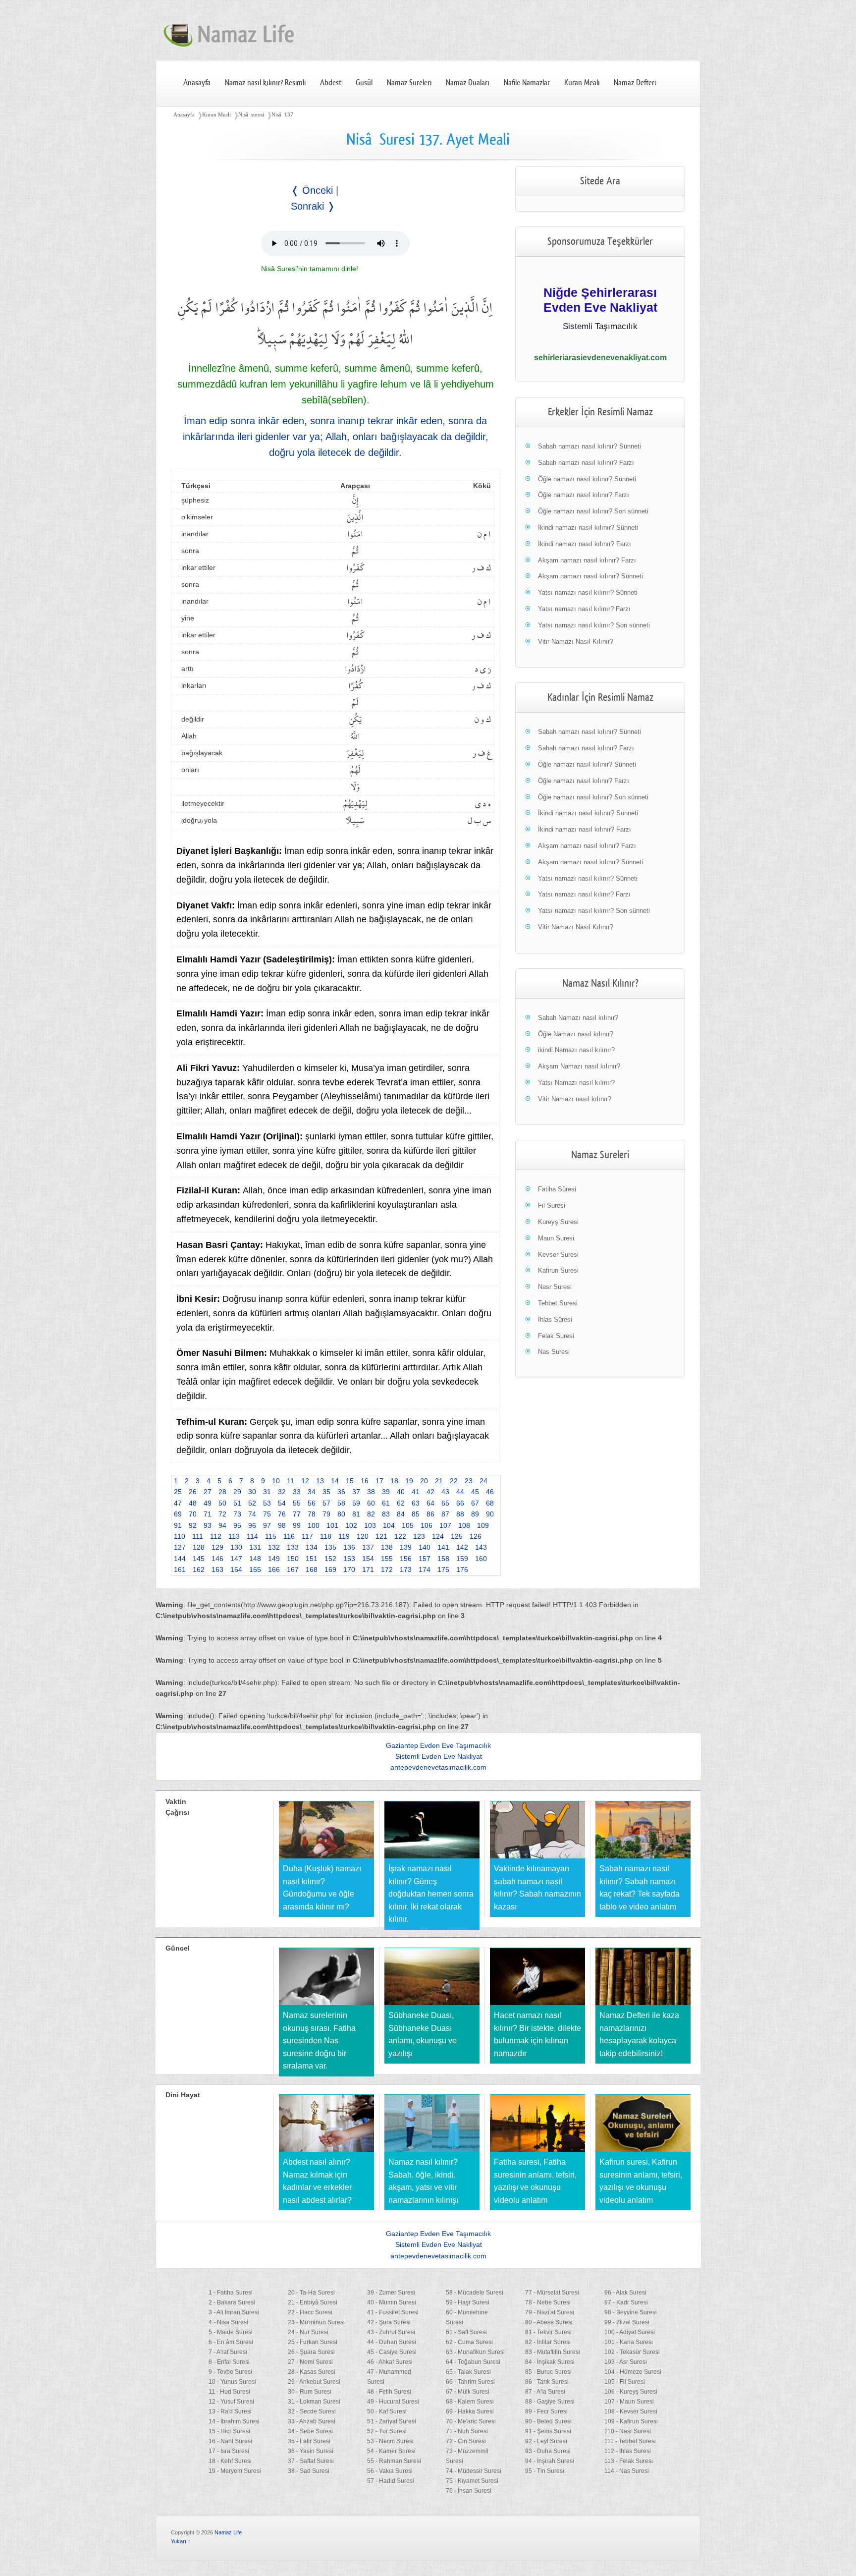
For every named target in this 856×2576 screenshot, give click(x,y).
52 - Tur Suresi (387, 2431)
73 (237, 1514)
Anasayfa (197, 83)
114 (252, 1536)
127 (180, 1547)
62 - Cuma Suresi (469, 2342)
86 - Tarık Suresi (547, 2382)
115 (271, 1536)
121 (381, 1536)
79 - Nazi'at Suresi (550, 2312)
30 (252, 1492)
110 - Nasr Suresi (628, 2431)
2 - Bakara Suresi (232, 2302)
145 (199, 1559)
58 (341, 1503)
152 (330, 1559)
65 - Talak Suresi (468, 2372)
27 (208, 1492)
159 (462, 1559)
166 (274, 1569)
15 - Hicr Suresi (229, 2431)
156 (406, 1559)
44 (460, 1492)
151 (312, 1559)
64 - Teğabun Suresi (473, 2362)
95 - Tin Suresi (545, 2471)
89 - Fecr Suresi (546, 2411)
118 (326, 1536)
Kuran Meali (582, 83)
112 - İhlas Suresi (628, 2451)
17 (379, 1481)
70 (193, 1514)
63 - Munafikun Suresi (475, 2352)
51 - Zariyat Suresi (392, 2421)
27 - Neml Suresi (310, 2362)
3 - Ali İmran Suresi (234, 2312)
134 (312, 1547)
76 (282, 1514)
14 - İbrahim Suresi (234, 2421)
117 (307, 1536)
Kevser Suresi (558, 1255)
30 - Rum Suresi (310, 2392)
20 (424, 1481)
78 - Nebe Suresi (548, 2302)
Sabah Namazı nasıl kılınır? (578, 1018)
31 (267, 1492)
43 (445, 1492)
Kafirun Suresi (558, 1270)
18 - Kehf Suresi (230, 2461)
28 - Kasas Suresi (312, 2372)
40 (401, 1492)
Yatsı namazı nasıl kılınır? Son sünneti (594, 625)
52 (252, 1503)
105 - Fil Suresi (625, 2382)
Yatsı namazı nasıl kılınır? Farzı (584, 609)
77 (297, 1514)
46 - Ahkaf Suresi (390, 2362)
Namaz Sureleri (409, 83)
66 (460, 1503)
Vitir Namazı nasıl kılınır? (575, 1099)
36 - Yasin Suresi (311, 2451)
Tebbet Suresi (558, 1303)
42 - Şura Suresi (389, 2322)
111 (198, 1536)
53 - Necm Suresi (390, 2441)
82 (371, 1514)
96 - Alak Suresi (625, 2293)
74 (252, 1514)
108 (464, 1525)
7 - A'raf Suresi (228, 2352)
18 (394, 1481)
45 (475, 1492)
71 (208, 1514)
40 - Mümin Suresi (392, 2302)
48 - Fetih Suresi (389, 2392)
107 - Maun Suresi (629, 2402)
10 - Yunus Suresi (232, 2382)
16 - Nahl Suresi (230, 2441)
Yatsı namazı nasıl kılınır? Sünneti (588, 592)
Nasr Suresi (555, 1287)
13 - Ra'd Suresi (230, 2411)
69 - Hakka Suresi (470, 2411)
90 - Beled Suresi (548, 2421)
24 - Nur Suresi (308, 2332)
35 (326, 1492)
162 (199, 1569)
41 (416, 1492)
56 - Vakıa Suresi (390, 2471)
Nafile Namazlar (527, 83)
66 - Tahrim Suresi (470, 2382)
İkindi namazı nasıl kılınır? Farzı (585, 544)
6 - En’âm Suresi (231, 2342)
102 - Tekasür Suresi (632, 2352)
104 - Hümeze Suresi (633, 2372)
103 (370, 1525)
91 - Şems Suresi (548, 2431)
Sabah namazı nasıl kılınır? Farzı (586, 463)
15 (350, 1481)
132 (274, 1547)
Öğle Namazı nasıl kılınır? (576, 1034)
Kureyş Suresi (558, 1222)
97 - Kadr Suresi (626, 2302)
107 (445, 1525)
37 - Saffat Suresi (311, 2461)
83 (386, 1514)
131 (255, 1547)
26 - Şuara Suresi (311, 2352)
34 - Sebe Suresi (310, 2431)
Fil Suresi (552, 1205)
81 (356, 1514)
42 (430, 1492)
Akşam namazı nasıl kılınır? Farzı (587, 560)
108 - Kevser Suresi (631, 2411)
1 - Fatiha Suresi (231, 2293)
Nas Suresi (554, 1352)
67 (475, 1503)
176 (462, 1569)
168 (312, 1569)
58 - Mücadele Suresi (475, 2293)
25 (178, 1492)
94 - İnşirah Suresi (550, 2461)
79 (326, 1514)
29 (237, 1492)
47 (178, 1503)
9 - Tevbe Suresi (230, 2372)
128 (199, 1547)
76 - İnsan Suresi (469, 2491)
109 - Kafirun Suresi (631, 2421)
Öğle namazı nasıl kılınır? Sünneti (587, 479)
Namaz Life (228, 2532)
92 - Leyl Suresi (546, 2441)
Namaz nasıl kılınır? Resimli (265, 83)
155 (387, 1559)
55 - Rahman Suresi (394, 2461)
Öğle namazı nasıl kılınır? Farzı (584, 495)
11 (291, 1481)
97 (267, 1525)
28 (222, 1492)
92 (193, 1525)
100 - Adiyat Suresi (630, 2332)
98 (282, 1525)
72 (222, 1514)
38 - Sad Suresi (309, 2471)
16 (365, 1481)
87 (445, 1514)
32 (282, 1492)
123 (419, 1536)
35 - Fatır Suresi (309, 2441)
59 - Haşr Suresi (468, 2302)
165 (255, 1569)
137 (368, 1547)
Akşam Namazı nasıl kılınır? (579, 1066)
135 (330, 1547)
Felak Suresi (556, 1336)
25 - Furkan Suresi (313, 2342)
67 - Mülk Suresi (468, 2392)
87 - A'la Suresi (545, 2392)
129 (217, 1547)
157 (425, 1559)
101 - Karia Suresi (629, 2342)
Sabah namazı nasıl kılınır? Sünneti (589, 446)
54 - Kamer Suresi (391, 2451)
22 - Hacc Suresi (310, 2312)
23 (469, 1481)
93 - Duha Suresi (548, 2451)
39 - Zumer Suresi (391, 2293)
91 (178, 1525)
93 (208, 1525)
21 (439, 1481)
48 (193, 1503)
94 (222, 1525)
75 (267, 1514)
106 (427, 1525)
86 (430, 1514)
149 (274, 1559)
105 (408, 1525)
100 (314, 1525)
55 (297, 1503)
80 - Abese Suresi (549, 2322)
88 (460, 1514)
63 (416, 1503)
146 (217, 1559)
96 (252, 1525)
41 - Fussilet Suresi (393, 2312)
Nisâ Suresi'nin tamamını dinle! (310, 269)
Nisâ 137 (282, 114)
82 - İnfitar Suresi (548, 2342)
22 (454, 1481)
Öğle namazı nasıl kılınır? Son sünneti (593, 511)
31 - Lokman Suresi (314, 2402)
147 (236, 1559)
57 (326, 1503)
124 (438, 1536)
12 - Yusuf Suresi (231, 2402)
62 (401, 1503)
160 (481, 1559)
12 (305, 1481)
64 (430, 1503)
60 (371, 1503)
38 (371, 1492)
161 (180, 1569)
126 (476, 1536)
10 (276, 1481)
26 (193, 1492)
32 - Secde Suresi (312, 2411)
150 (293, 1559)
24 (483, 1481)
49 (208, 1503)
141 (443, 1547)
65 (445, 1503)
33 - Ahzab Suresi (312, 2421)
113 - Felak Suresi (629, 2461)
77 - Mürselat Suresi (552, 2293)
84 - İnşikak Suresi (550, 2362)
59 (356, 1503)
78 (312, 1514)
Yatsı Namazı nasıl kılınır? (576, 1083)
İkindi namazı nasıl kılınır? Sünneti (588, 528)
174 (425, 1569)
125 (457, 1536)
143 (481, 1547)
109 (483, 1525)
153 (349, 1559)
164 (236, 1569)
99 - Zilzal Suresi (627, 2322)
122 (400, 1536)
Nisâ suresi (251, 114)
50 (222, 1503)
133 (293, 1547)
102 (351, 1525)
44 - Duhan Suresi (392, 2342)
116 (289, 1536)
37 (356, 1492)
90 (490, 1514)
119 (344, 1536)
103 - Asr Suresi (626, 2362)
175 (443, 1569)
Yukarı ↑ (181, 2541)
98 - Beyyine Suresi (631, 2312)
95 (237, 1525)
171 (368, 1569)
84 (401, 1514)
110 (180, 1536)
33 (297, 1492)
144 (180, 1559)
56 (312, 1503)
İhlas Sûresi (555, 1319)
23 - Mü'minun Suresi (316, 2322)
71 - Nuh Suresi (467, 2431)
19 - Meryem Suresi (235, 2471)
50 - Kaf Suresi (387, 2411)
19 (409, 1481)
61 (386, 1503)
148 (255, 1559)
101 (332, 1525)
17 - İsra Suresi (229, 2451)
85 (416, 1514)
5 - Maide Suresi (231, 2332)
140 (425, 1547)
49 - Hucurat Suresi (393, 2402)
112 (216, 1536)
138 (387, 1547)
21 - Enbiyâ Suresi (313, 2302)
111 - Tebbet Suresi (630, 2441)
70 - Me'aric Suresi (471, 2421)
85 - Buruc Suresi (548, 2372)
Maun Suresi (556, 1238)
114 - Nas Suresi (627, 2471)
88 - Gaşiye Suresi (550, 2402)
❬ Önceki (312, 190)
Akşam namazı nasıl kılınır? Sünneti (590, 576)
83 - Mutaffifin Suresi (553, 2352)
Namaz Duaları (468, 83)
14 (335, 1481)
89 (475, 1514)
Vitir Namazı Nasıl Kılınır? (576, 642)
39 (386, 1492)
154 (368, 1559)
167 (293, 1569)
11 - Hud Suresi (229, 2392)
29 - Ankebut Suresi (314, 2382)
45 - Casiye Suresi (392, 2352)
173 (406, 1569)
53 (267, 1503)
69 (178, 1514)
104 (389, 1525)
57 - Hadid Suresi (391, 2481)
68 (490, 1503)
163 (217, 1569)
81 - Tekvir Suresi (548, 2332)
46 (490, 1492)
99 (297, 1525)
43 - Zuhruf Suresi (391, 2332)
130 (236, 1547)
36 (341, 1492)
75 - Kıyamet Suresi (472, 2481)
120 (363, 1536)
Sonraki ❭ (313, 206)
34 (312, 1492)
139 (406, 1547)
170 (349, 1569)
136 (349, 1547)
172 (387, 1569)
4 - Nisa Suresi (228, 2322)
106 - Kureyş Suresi (631, 2392)
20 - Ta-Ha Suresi (311, 2293)
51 (237, 1503)
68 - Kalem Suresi (470, 2402)
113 (234, 1536)
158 (443, 1559)
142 (462, 1547)
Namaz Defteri (635, 83)
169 (330, 1569)
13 (320, 1481)
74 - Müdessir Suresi (474, 2471)
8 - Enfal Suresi (229, 2362)
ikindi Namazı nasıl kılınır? (576, 1050)
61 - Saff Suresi (466, 2332)
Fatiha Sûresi (557, 1189)
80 (341, 1514)
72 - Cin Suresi (466, 2441)
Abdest (331, 83)
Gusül (364, 83)
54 (282, 1503)
